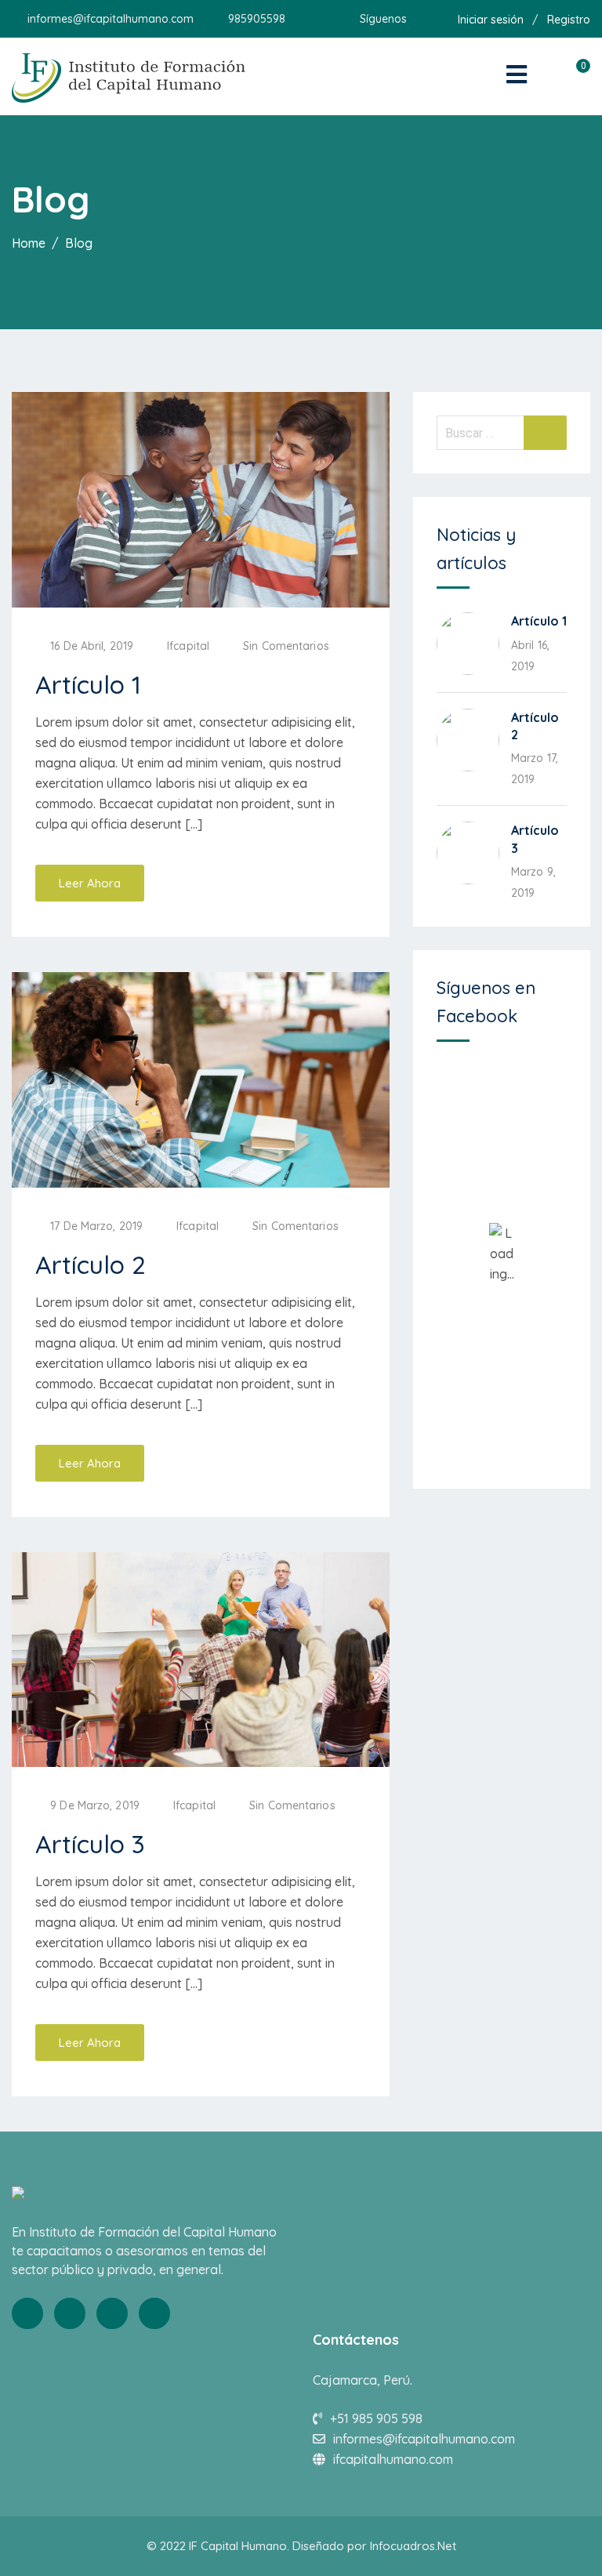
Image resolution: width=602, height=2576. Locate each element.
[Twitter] (70, 2313)
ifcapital (188, 646)
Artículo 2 (91, 1264)
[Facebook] (27, 2313)
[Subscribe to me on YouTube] (438, 19)
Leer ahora (90, 883)
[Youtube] (112, 2313)
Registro (569, 20)
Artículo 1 (88, 684)
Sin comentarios (286, 646)
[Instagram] (154, 2313)
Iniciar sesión (491, 20)
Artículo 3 (90, 1844)
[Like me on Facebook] (418, 19)
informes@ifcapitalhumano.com (111, 19)
